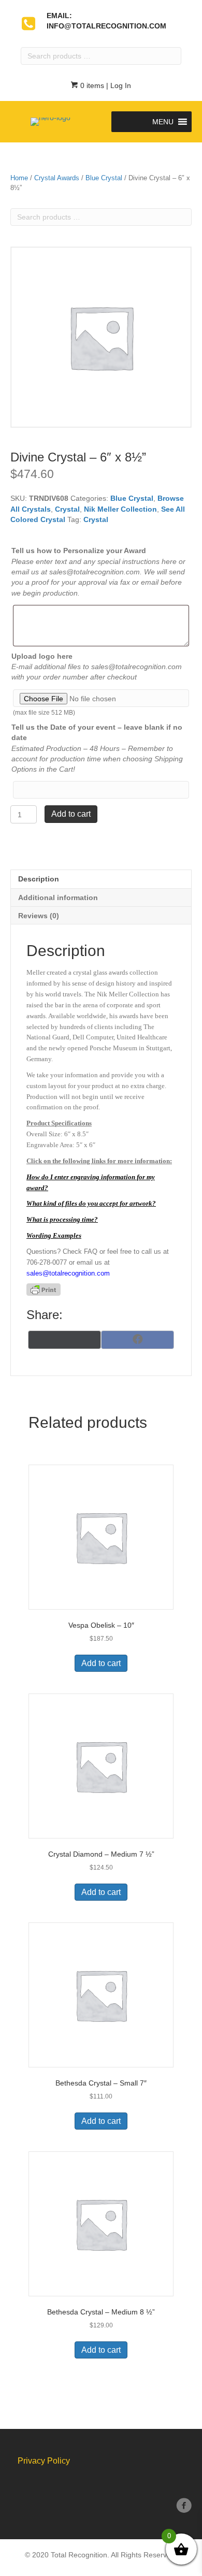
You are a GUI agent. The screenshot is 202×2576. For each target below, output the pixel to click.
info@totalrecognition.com (106, 26)
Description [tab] (39, 879)
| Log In (118, 85)
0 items (91, 85)
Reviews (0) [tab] (39, 916)
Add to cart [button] (101, 1663)
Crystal (67, 509)
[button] (163, 122)
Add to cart (71, 814)
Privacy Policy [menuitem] (44, 2461)
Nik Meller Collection (120, 509)
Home (19, 178)
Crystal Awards (57, 178)
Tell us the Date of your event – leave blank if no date (97, 732)
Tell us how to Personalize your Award (79, 551)
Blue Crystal (104, 178)
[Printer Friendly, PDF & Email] (44, 1290)
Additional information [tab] (58, 898)
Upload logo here (42, 656)
